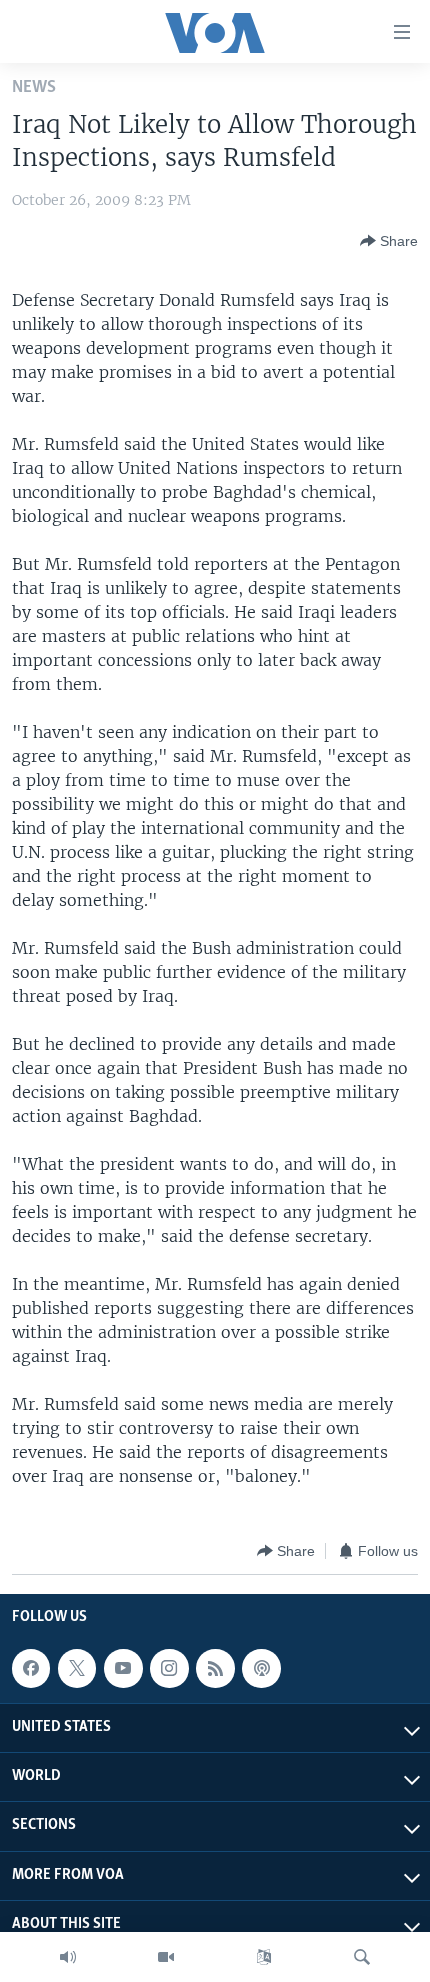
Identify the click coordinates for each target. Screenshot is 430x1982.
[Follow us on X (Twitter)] (77, 1668)
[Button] (389, 241)
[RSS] (215, 1668)
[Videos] (166, 1957)
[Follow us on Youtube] (123, 1668)
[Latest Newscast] (68, 1957)
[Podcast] (261, 1668)
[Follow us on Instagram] (169, 1668)
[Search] (362, 1957)
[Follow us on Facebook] (31, 1668)
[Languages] (264, 1957)
